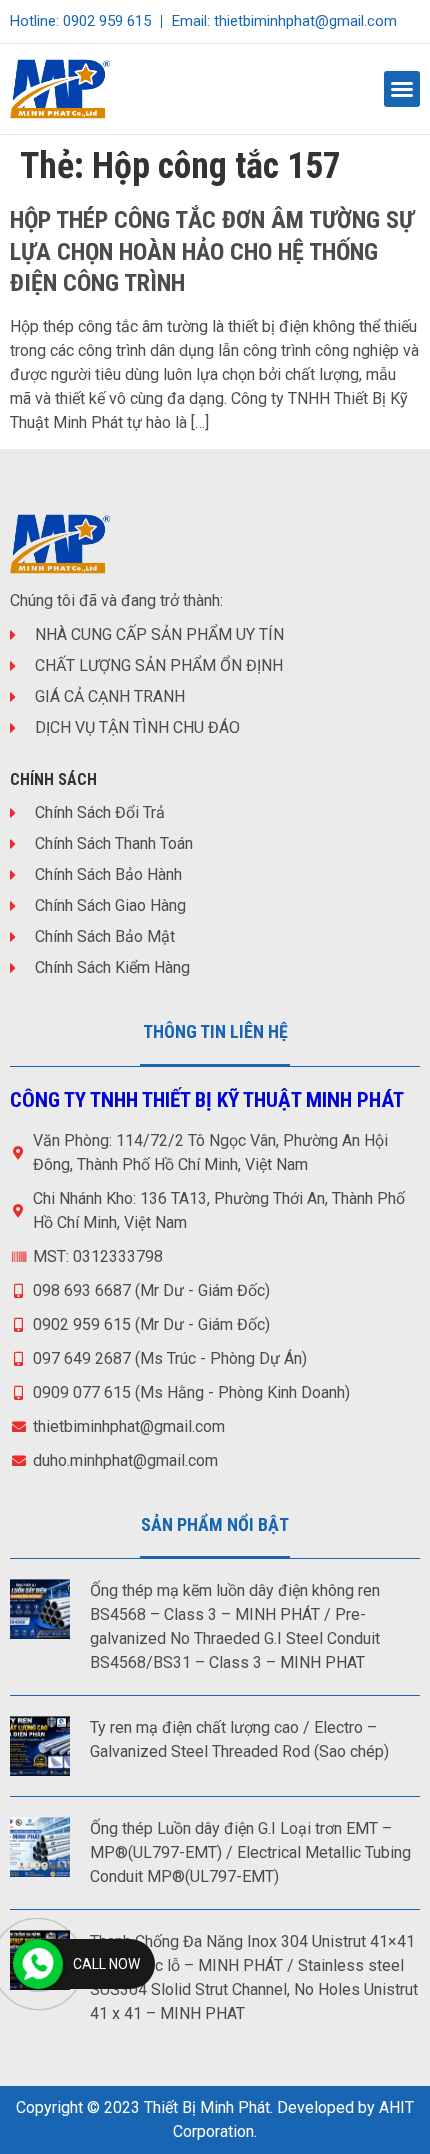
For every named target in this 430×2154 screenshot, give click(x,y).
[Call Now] (38, 1964)
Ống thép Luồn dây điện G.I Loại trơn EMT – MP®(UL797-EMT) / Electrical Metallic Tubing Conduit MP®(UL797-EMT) (250, 1852)
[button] (402, 89)
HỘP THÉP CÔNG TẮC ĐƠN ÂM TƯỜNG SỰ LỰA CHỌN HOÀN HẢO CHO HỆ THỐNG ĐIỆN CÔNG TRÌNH (212, 251)
